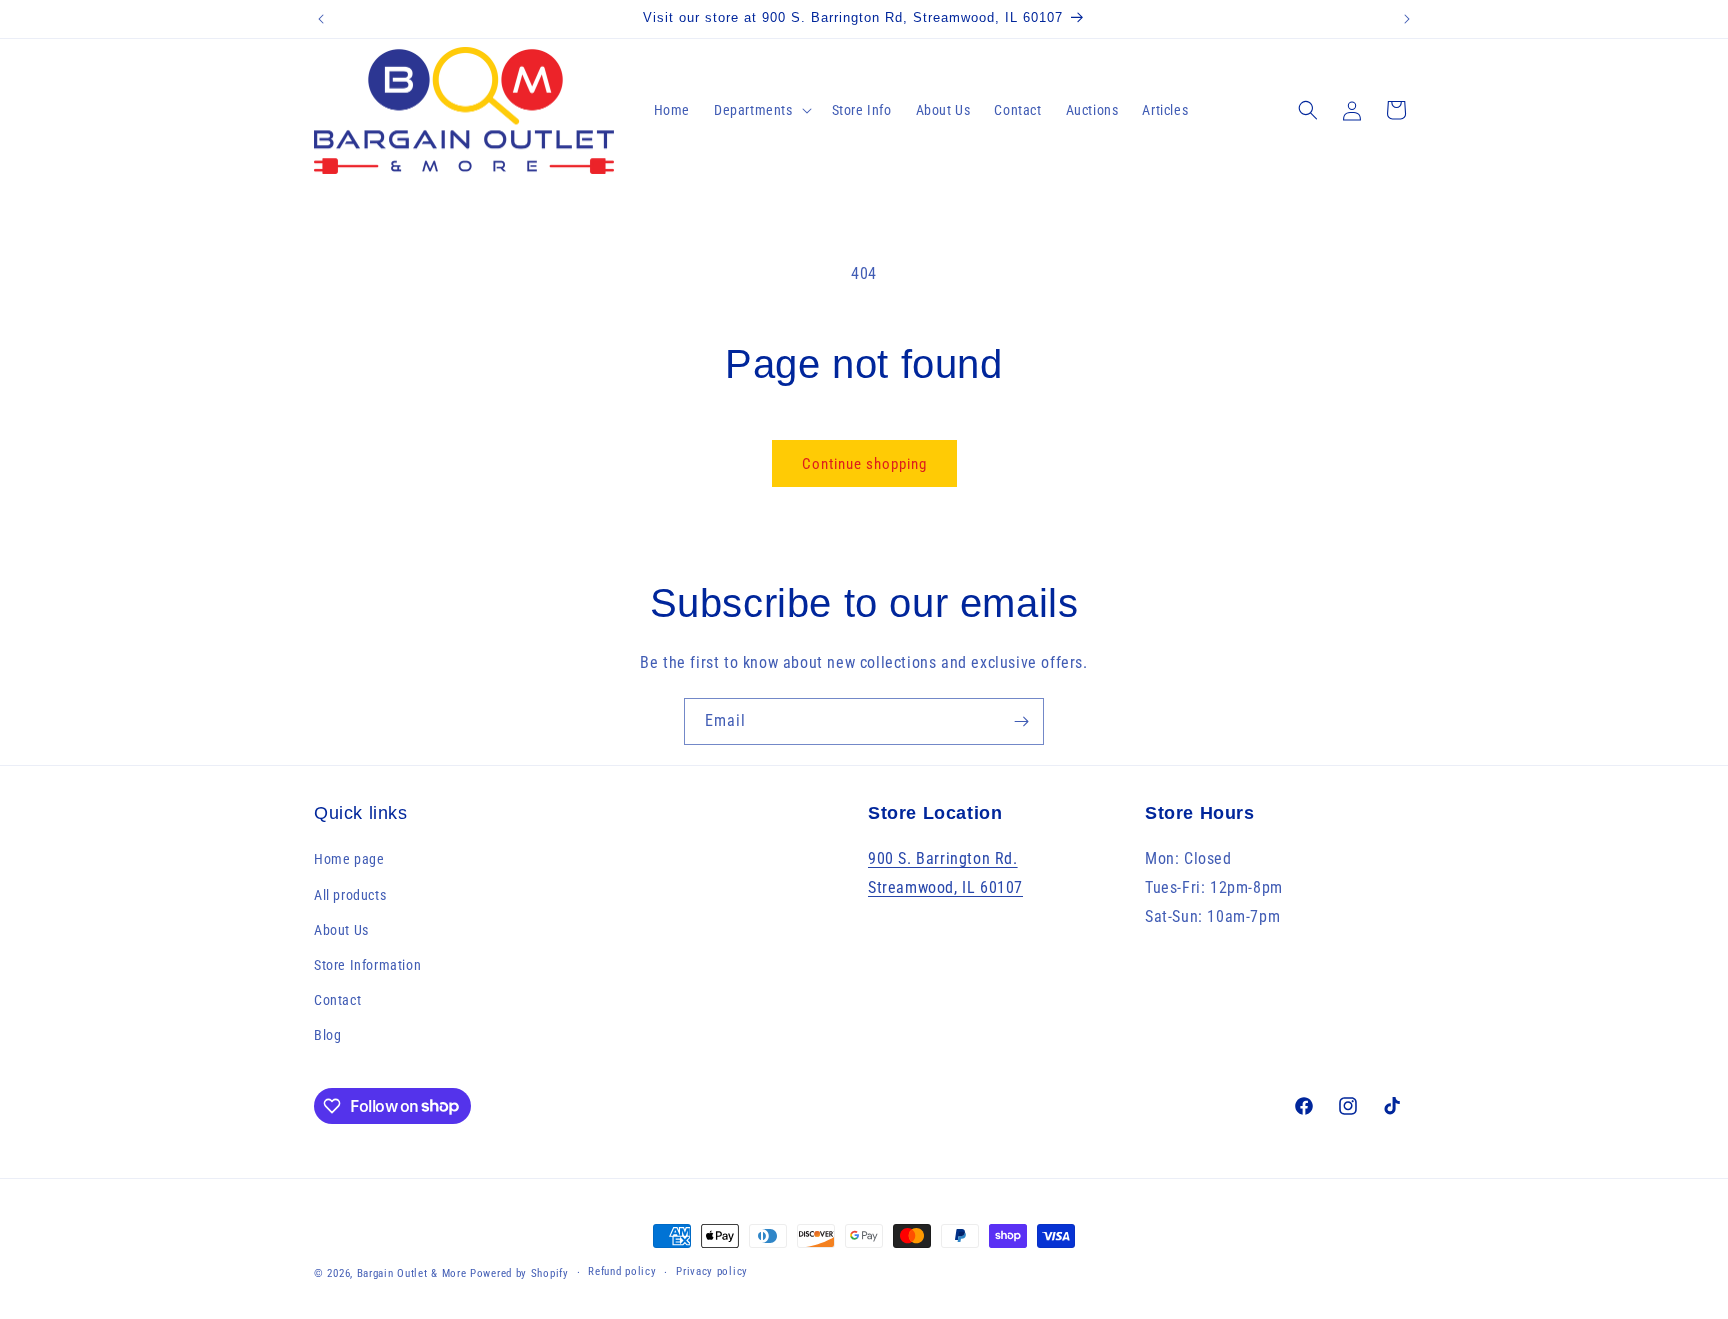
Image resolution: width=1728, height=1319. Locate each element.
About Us (341, 930)
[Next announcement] (1407, 19)
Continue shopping (864, 464)
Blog (327, 1035)
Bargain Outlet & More (412, 1273)
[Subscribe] (1021, 721)
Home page (349, 859)
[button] (761, 110)
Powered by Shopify (519, 1273)
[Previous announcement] (321, 19)
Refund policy (622, 1271)
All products (350, 895)
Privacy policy (712, 1271)
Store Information (367, 965)
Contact (337, 1000)
